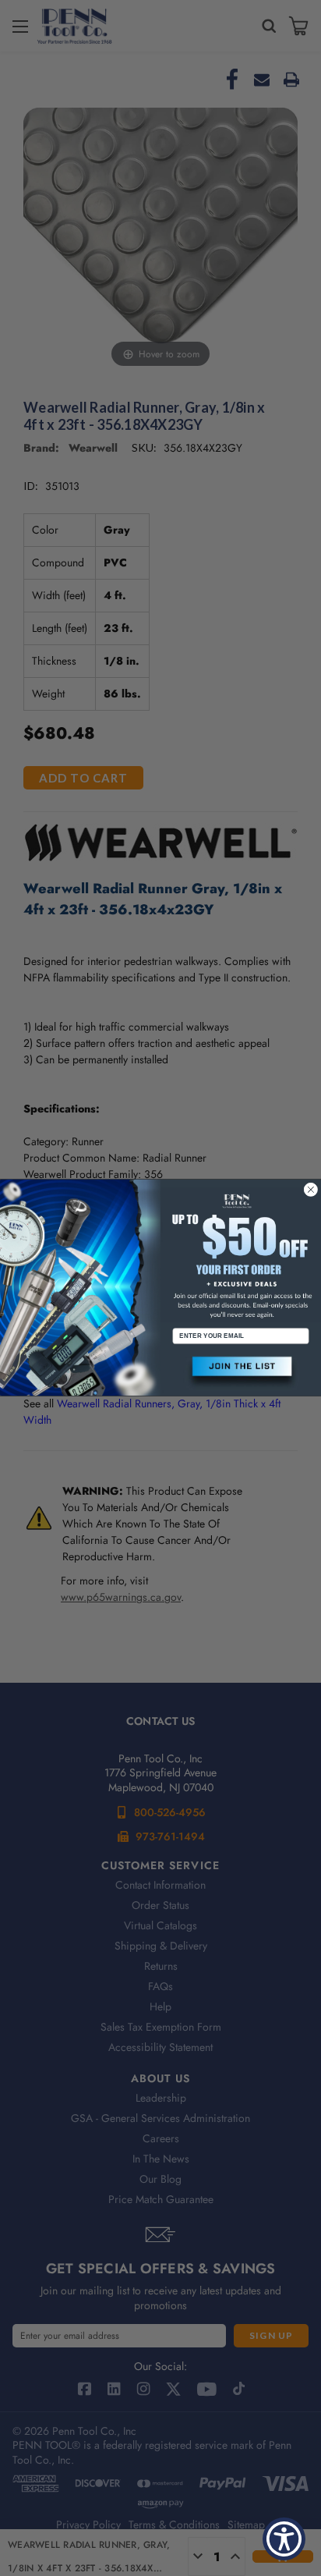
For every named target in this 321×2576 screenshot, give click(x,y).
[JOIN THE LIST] (241, 1373)
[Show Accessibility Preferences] (284, 2539)
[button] (241, 1373)
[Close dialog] (311, 1190)
